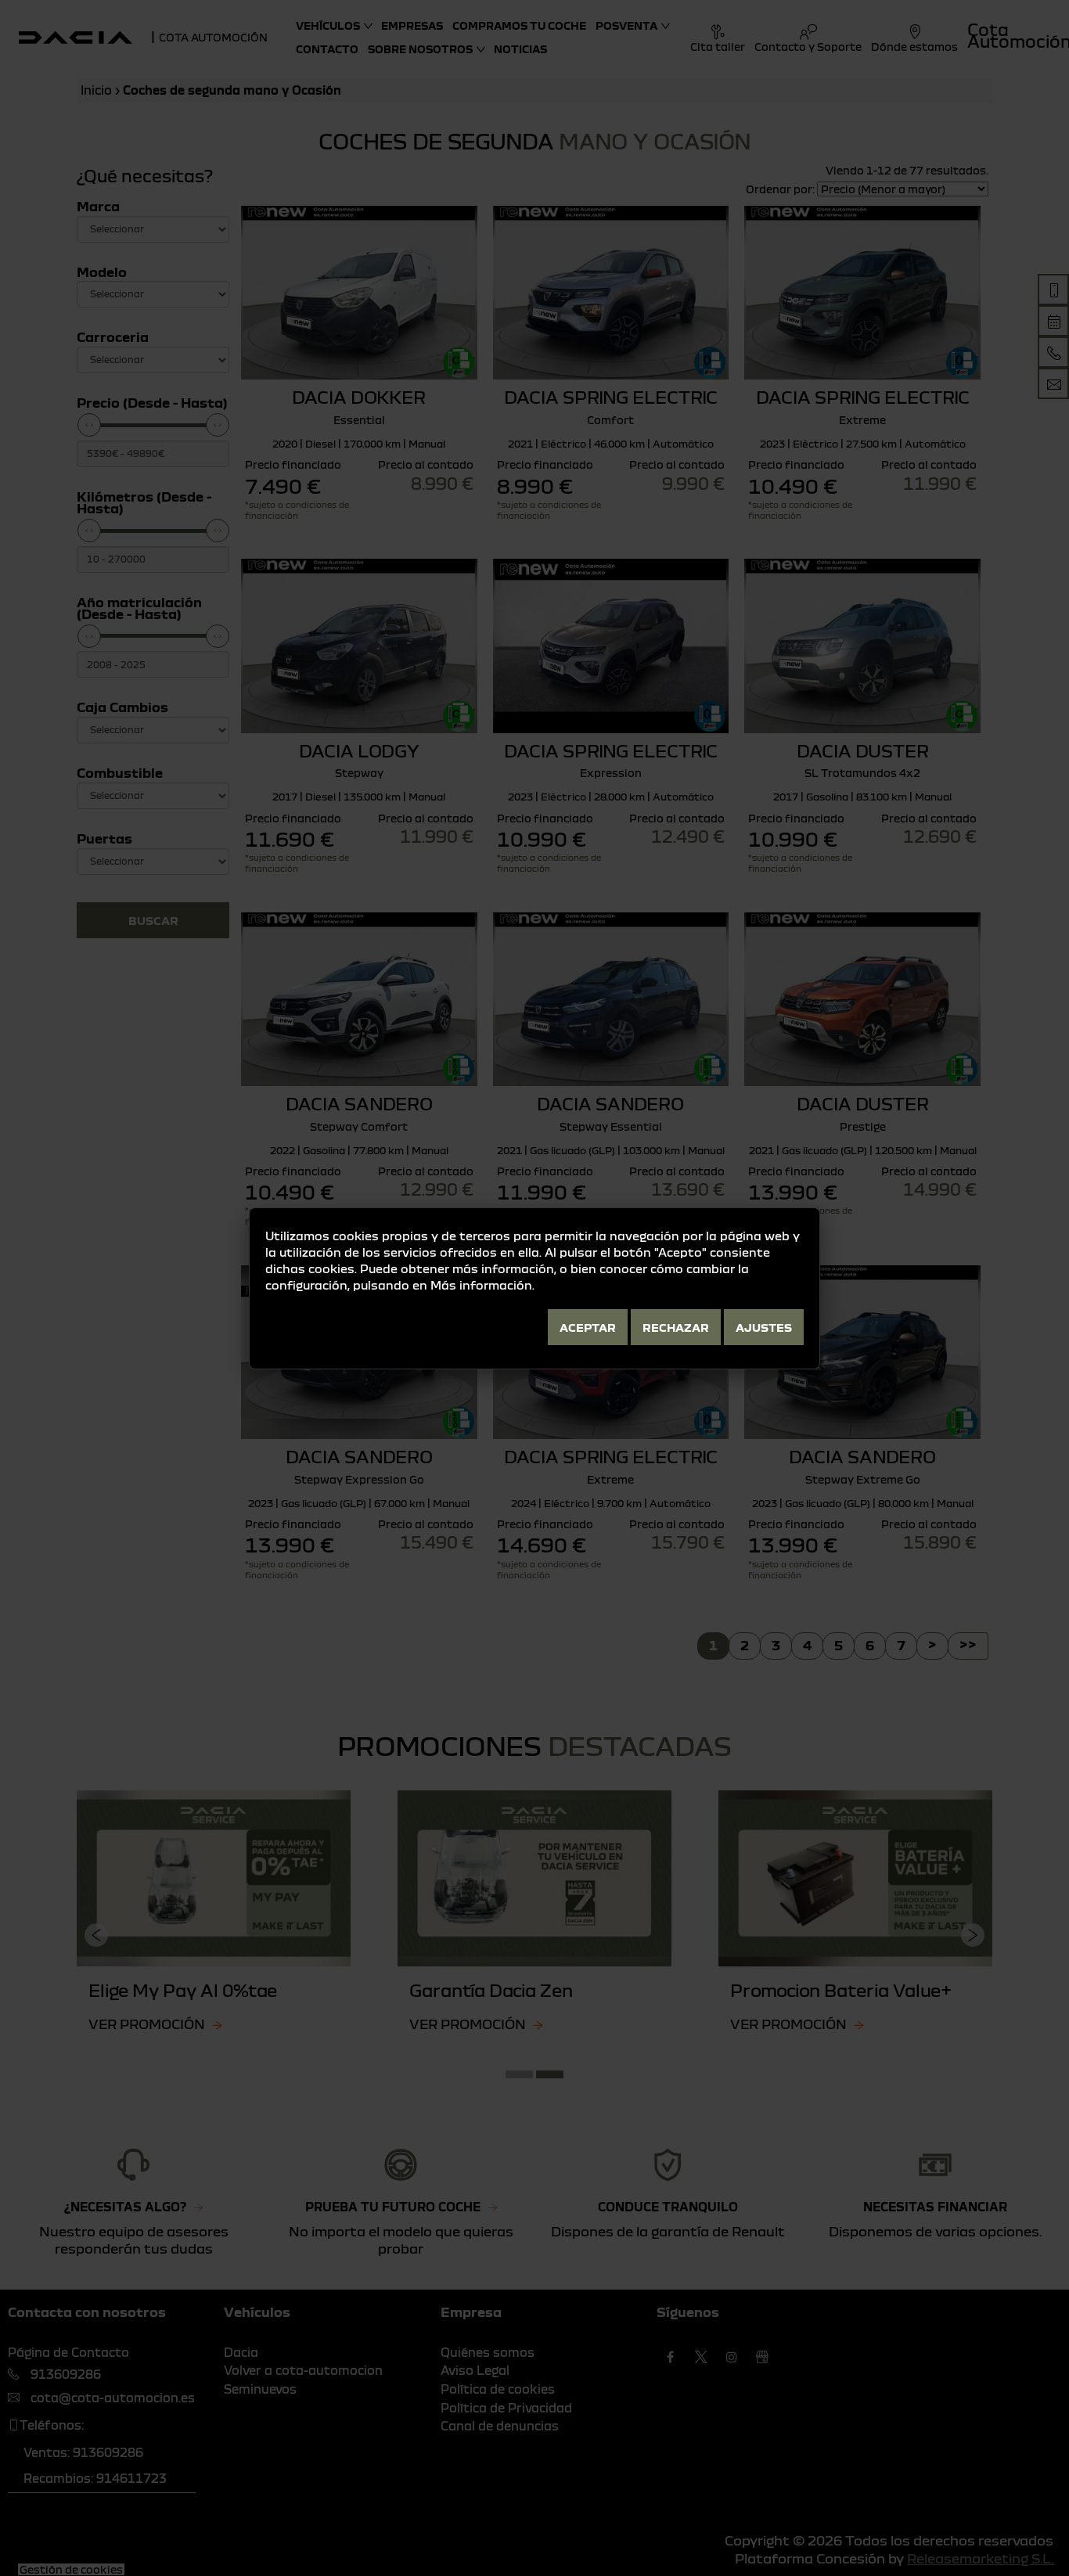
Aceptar (588, 1327)
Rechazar (676, 1327)
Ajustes (764, 1327)
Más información (481, 1285)
